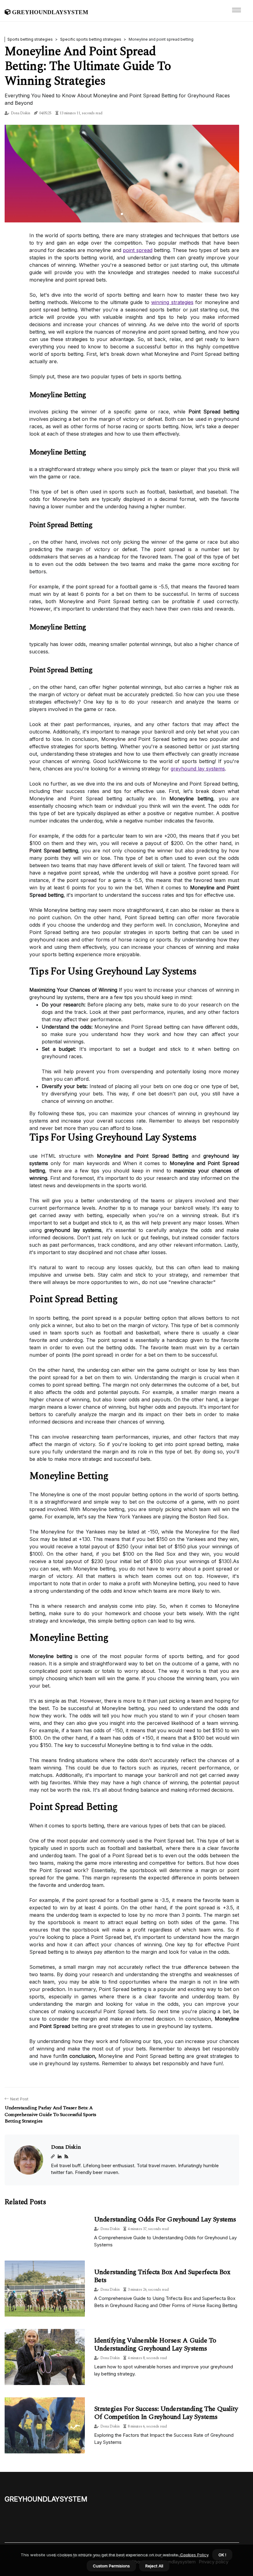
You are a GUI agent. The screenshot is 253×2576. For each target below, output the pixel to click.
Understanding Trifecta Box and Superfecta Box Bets (162, 2276)
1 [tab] (122, 214)
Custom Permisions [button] (111, 2566)
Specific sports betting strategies (91, 39)
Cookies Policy (194, 2555)
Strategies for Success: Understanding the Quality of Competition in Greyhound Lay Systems (166, 2413)
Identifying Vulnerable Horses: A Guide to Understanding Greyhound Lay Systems (155, 2344)
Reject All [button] (154, 2566)
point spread (137, 250)
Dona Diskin (21, 113)
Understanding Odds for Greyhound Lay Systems (165, 2219)
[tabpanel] (122, 174)
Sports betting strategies (30, 39)
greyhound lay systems (198, 769)
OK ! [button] (222, 2555)
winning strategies (172, 302)
